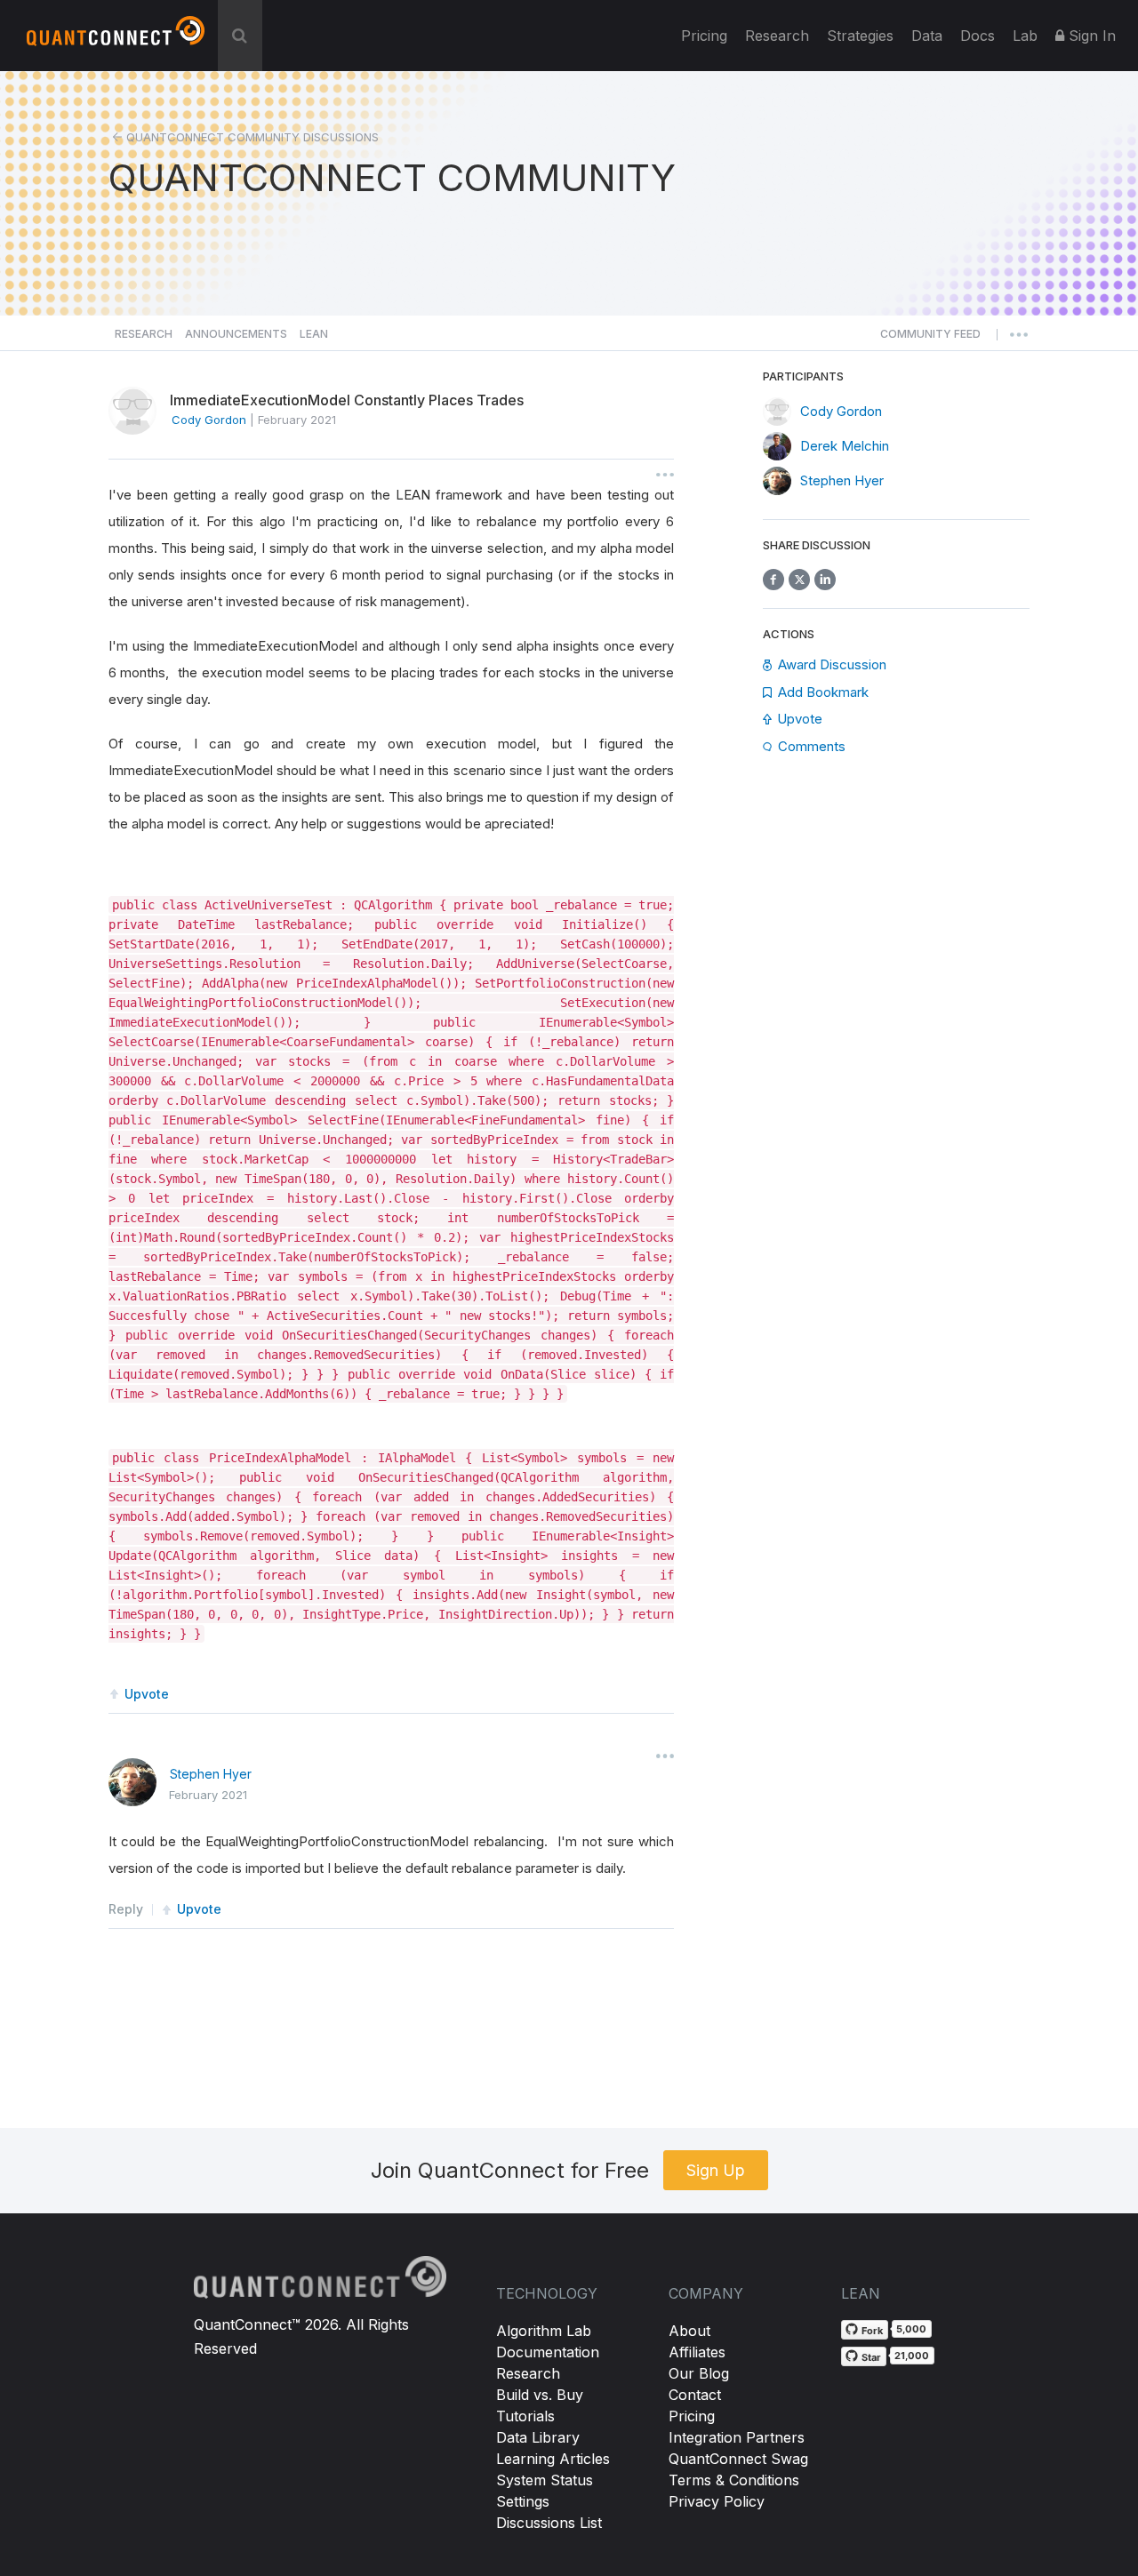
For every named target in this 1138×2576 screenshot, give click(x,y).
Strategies (860, 36)
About (689, 2331)
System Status (545, 2480)
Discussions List (549, 2523)
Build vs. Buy (540, 2395)
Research (777, 36)
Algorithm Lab (544, 2331)
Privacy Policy (717, 2501)
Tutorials (525, 2416)
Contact (695, 2395)
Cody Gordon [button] (209, 420)
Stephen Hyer (211, 1774)
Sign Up (716, 2170)
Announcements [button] (236, 334)
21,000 (912, 2356)
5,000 (911, 2329)
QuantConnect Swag (738, 2459)
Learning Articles (553, 2459)
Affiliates (697, 2352)
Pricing (704, 36)
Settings (523, 2501)
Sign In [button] (1090, 36)
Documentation (548, 2352)
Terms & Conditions (734, 2480)
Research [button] (144, 334)
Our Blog (699, 2373)
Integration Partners (737, 2437)
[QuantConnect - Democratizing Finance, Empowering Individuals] (116, 38)
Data (927, 36)
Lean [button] (314, 334)
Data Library (538, 2437)
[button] (930, 339)
